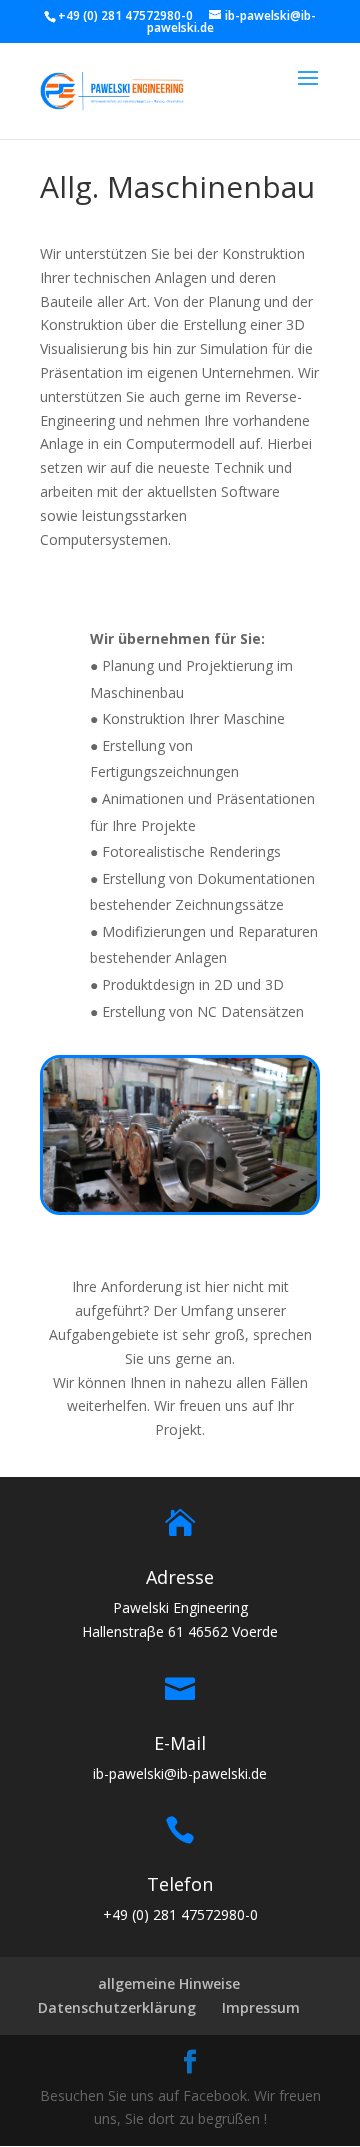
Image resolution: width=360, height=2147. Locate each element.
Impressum (261, 2007)
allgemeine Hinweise (169, 1983)
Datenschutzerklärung (117, 2007)
